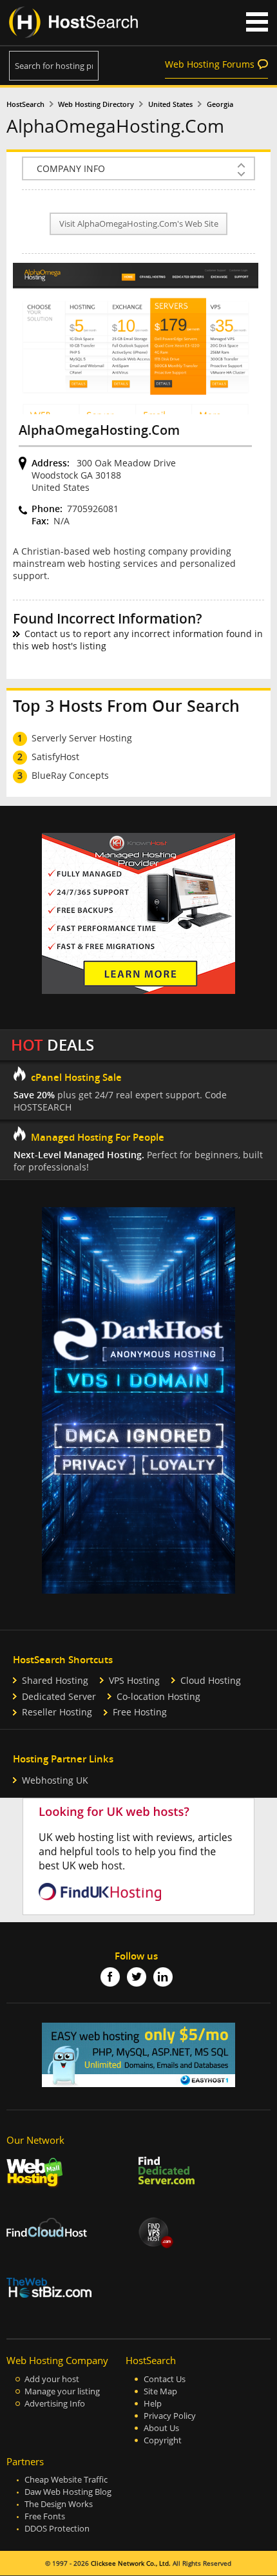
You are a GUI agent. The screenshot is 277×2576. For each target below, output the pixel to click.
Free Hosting (140, 1712)
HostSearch (25, 104)
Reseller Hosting (57, 1712)
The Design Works (59, 2504)
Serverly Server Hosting (82, 738)
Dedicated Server (59, 1696)
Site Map (160, 2391)
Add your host (52, 2379)
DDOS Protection (57, 2529)
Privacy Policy (170, 2416)
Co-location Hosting (158, 1696)
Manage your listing (62, 2391)
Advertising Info (55, 2404)
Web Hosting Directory (96, 104)
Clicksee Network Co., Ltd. (131, 2563)
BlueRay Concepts (70, 775)
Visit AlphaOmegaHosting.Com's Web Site (139, 224)
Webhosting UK (55, 1780)
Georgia (220, 104)
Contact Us (165, 2379)
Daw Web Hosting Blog (68, 2492)
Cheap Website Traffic (66, 2480)
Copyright (163, 2440)
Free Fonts (45, 2516)
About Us (161, 2428)
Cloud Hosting (211, 1680)
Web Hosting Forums (210, 64)
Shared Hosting (55, 1680)
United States (170, 104)
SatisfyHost (55, 757)
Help (153, 2404)
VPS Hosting (134, 1680)
